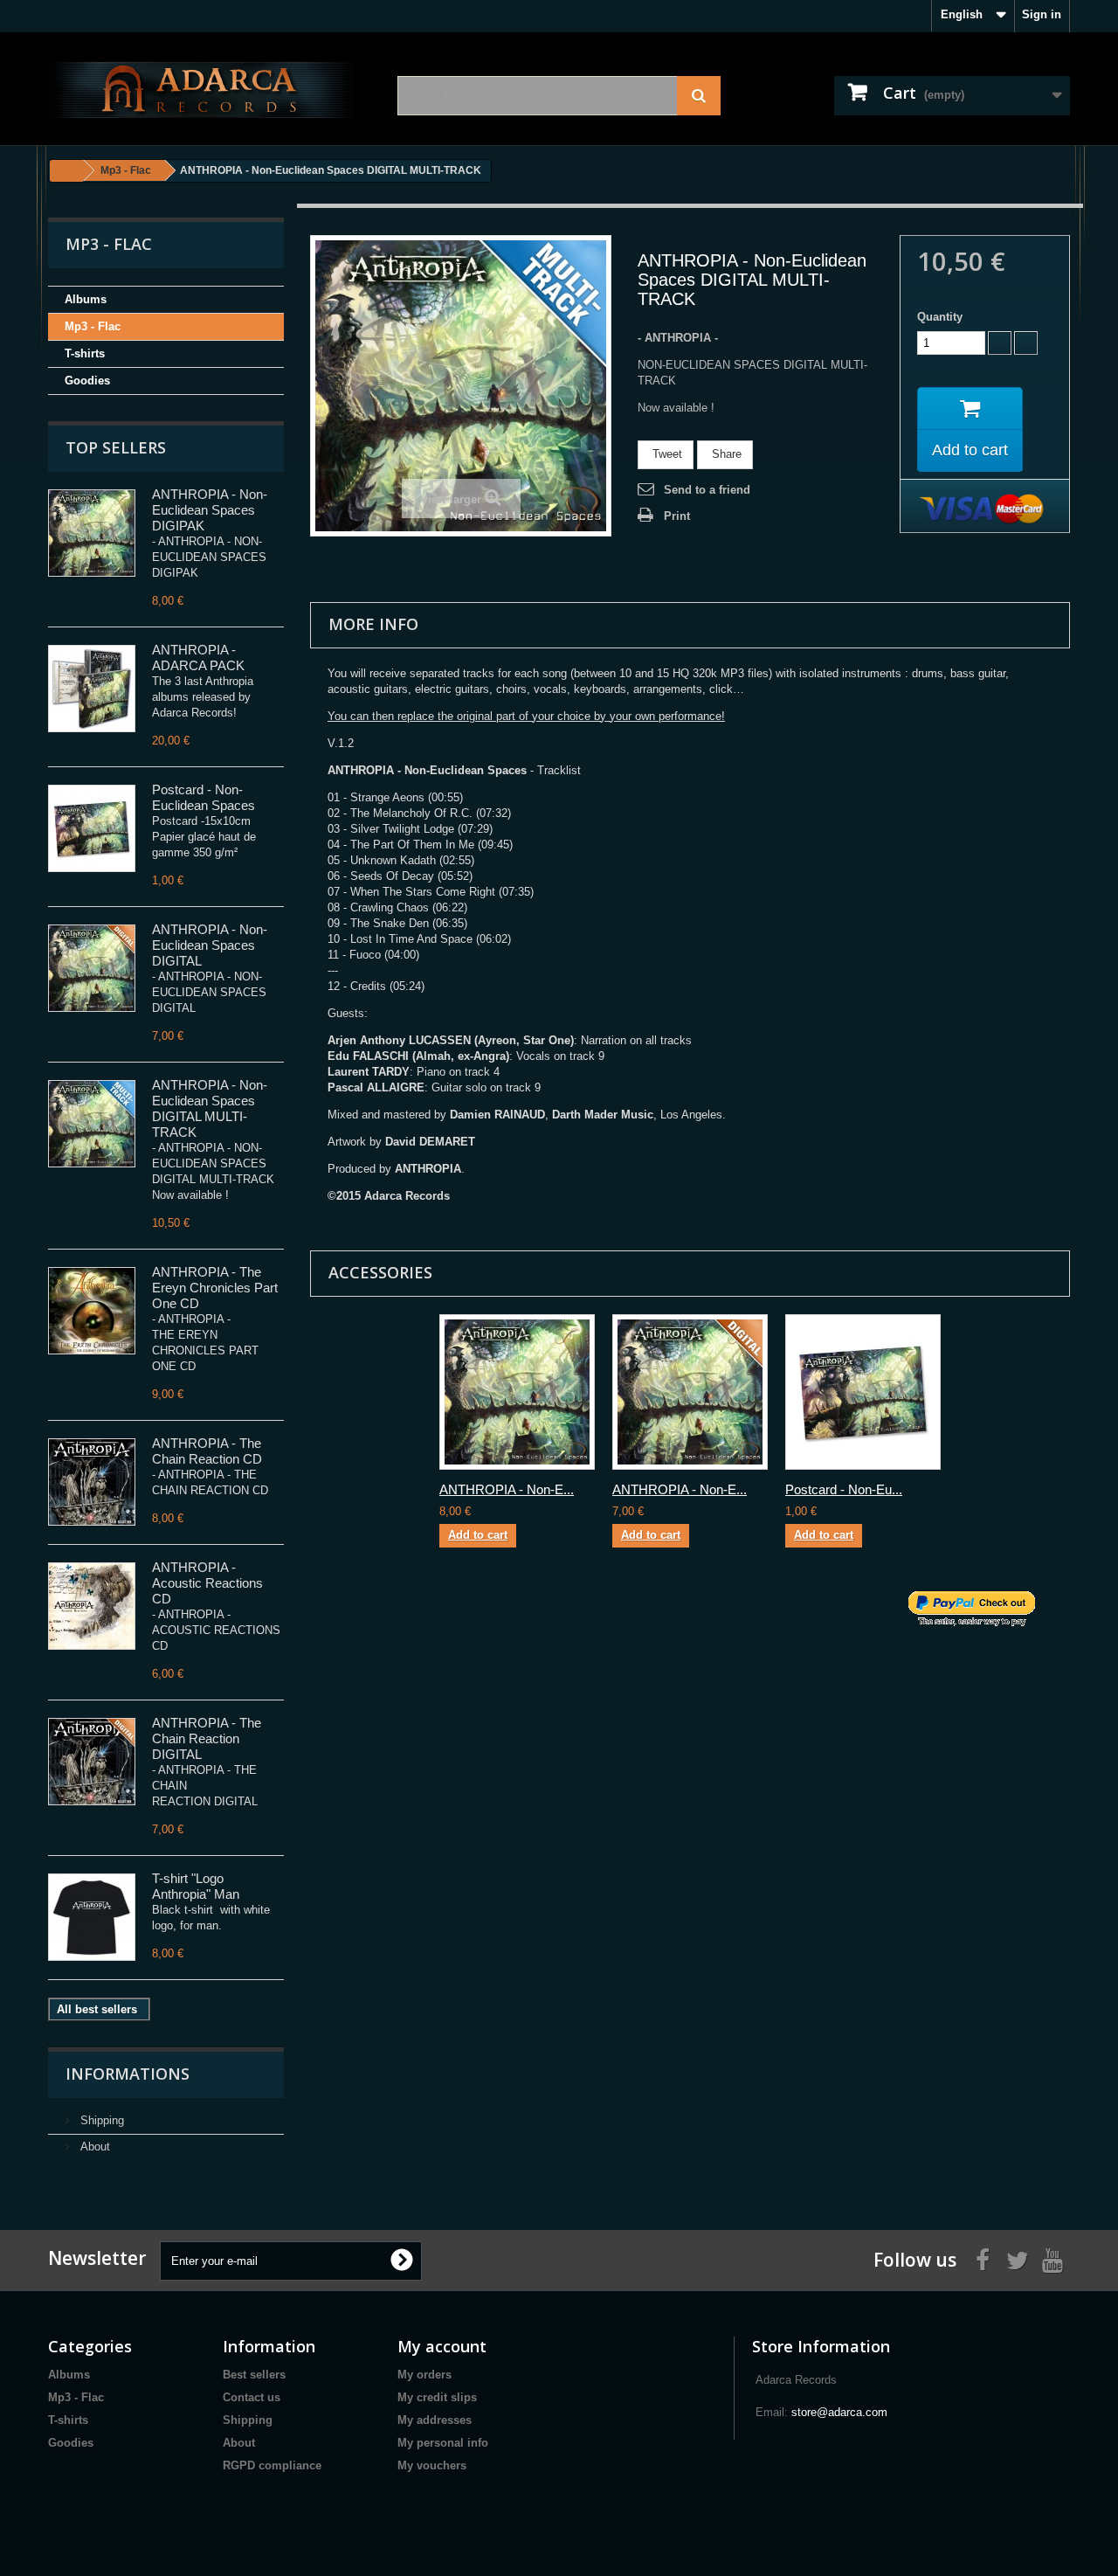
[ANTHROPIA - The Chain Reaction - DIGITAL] (92, 1762)
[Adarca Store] (210, 89)
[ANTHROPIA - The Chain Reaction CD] (92, 1482)
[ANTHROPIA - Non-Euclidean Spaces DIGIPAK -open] (92, 533)
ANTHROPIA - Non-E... (507, 1489)
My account (442, 2346)
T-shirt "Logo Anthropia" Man (196, 1886)
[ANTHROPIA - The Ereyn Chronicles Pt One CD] (92, 1311)
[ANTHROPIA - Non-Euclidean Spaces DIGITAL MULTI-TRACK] (92, 1124)
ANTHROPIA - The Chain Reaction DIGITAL (207, 1738)
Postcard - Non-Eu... (844, 1489)
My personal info (443, 2443)
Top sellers (116, 447)
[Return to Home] (66, 171)
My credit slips (437, 2397)
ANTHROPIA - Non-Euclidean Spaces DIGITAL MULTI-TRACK (210, 1108)
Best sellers (254, 2375)
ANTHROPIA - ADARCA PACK (198, 658)
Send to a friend (707, 490)
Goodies (87, 381)
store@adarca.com (839, 2412)
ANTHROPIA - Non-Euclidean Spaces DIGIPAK (210, 510)
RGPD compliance (272, 2465)
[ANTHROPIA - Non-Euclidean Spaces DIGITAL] (92, 968)
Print (677, 516)
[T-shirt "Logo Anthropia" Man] (92, 1917)
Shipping (100, 2120)
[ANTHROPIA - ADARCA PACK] (92, 689)
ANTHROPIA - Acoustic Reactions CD (207, 1583)
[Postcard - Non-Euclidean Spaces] (92, 828)
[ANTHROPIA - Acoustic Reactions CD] (92, 1606)
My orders (424, 2375)
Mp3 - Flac (93, 326)
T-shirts (85, 353)
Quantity (940, 317)
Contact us (252, 2397)
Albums (86, 299)
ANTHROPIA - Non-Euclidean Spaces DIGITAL (210, 945)
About (93, 2147)
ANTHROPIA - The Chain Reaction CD (207, 1451)
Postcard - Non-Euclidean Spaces (204, 797)
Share (725, 454)
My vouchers (432, 2465)
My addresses (435, 2420)
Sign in (1042, 14)
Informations (128, 2074)
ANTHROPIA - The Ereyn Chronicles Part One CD (215, 1288)
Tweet (666, 454)
